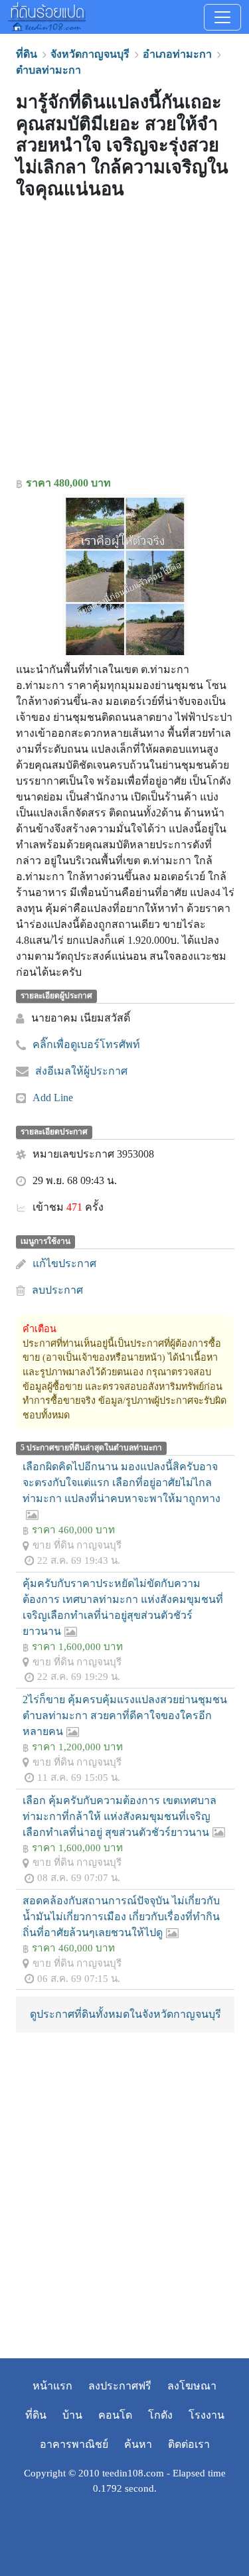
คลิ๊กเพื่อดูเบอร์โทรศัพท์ (86, 1044)
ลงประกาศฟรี (120, 2386)
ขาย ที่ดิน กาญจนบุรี (77, 1545)
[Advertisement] (124, 341)
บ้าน (72, 2415)
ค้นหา (138, 2444)
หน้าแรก (52, 2386)
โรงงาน (207, 2415)
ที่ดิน (36, 2415)
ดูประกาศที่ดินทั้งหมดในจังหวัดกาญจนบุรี (125, 2014)
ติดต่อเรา (189, 2444)
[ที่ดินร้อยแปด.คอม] (47, 15)
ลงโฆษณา (192, 2386)
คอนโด (115, 2415)
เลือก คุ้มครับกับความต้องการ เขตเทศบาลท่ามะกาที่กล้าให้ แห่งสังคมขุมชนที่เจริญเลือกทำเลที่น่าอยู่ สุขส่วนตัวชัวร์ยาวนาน (120, 1816)
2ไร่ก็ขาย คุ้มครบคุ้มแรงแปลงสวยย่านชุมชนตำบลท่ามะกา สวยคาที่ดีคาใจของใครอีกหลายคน (125, 1715)
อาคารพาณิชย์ (74, 2444)
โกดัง (160, 2415)
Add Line (53, 1098)
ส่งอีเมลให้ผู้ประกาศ (81, 1071)
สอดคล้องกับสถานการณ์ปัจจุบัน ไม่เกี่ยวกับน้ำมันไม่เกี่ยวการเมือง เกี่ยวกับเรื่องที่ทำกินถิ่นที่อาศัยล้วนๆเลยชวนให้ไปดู (121, 1917)
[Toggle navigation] (222, 17)
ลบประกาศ (57, 1290)
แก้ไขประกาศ (64, 1263)
